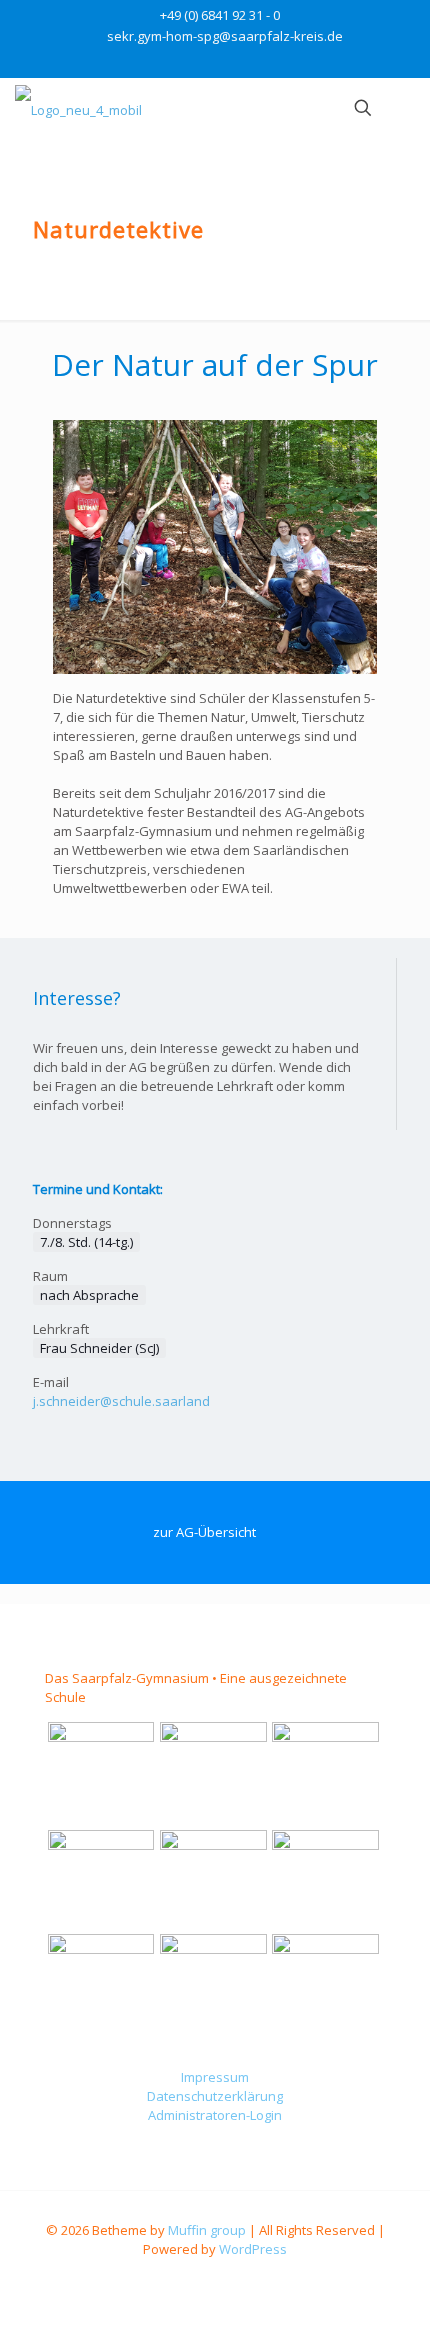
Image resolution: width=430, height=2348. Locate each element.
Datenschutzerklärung (215, 2096)
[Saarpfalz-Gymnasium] (78, 108)
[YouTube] (202, 61)
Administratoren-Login (215, 2115)
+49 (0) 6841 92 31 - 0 (220, 15)
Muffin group (207, 2230)
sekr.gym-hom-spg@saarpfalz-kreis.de (225, 36)
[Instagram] (228, 61)
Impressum (215, 2077)
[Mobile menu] (403, 108)
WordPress (253, 2249)
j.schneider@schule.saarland (121, 1401)
